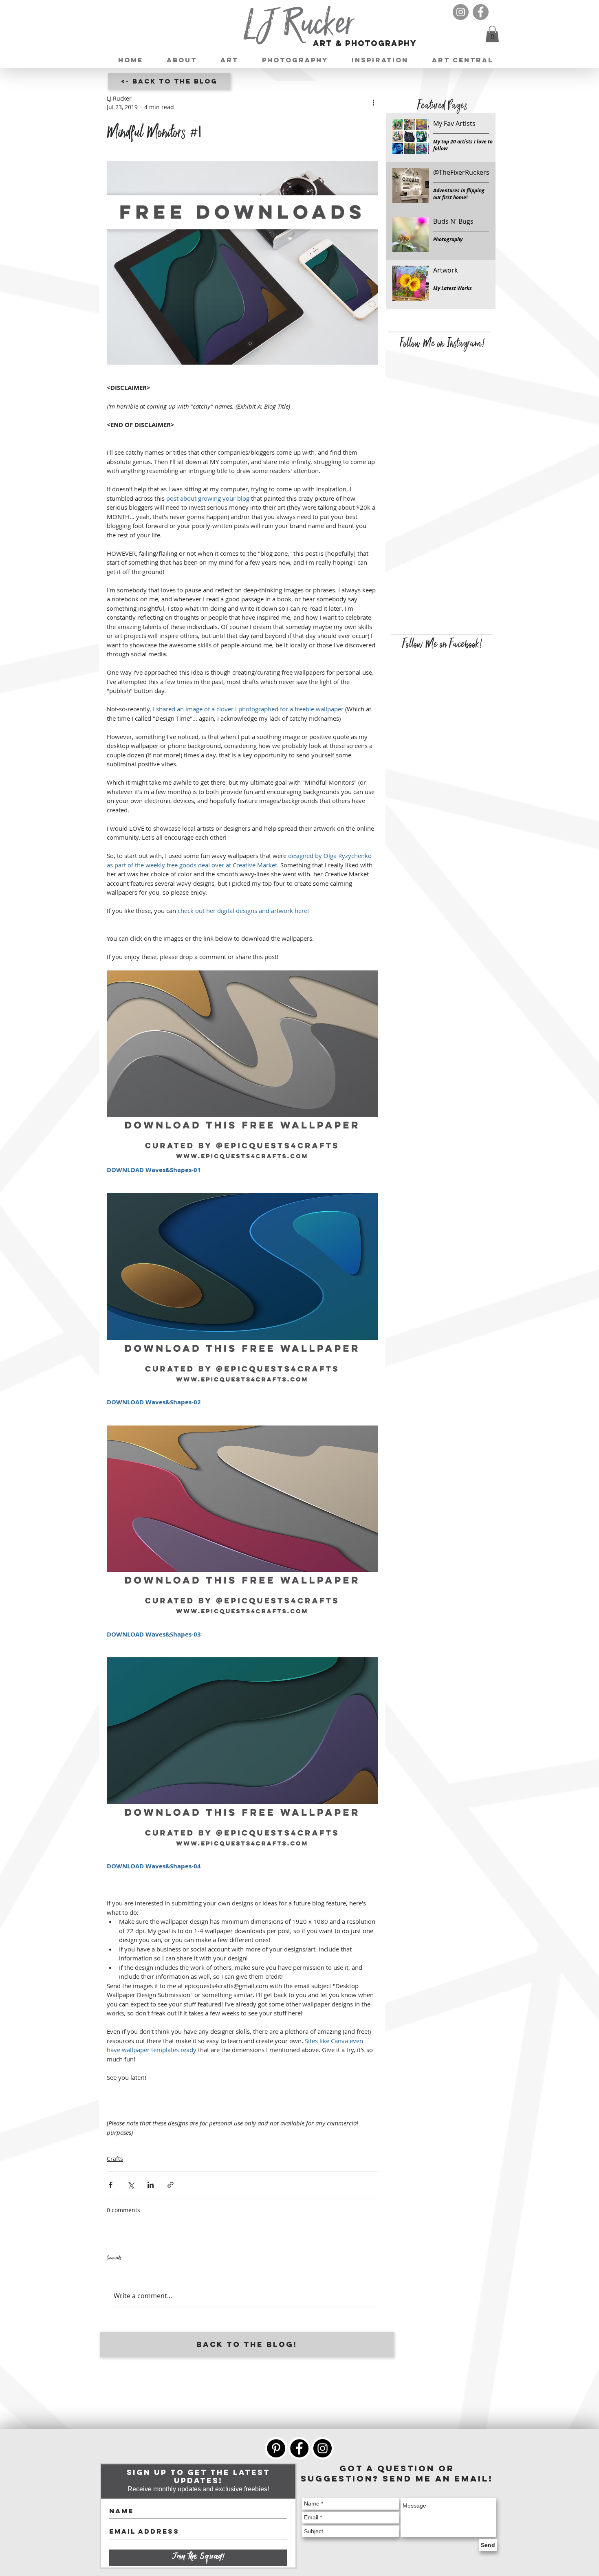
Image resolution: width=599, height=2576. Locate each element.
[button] (492, 34)
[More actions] (373, 103)
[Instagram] (461, 12)
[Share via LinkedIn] (151, 2185)
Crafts (115, 2159)
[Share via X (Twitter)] (131, 2185)
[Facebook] (481, 12)
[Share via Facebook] (111, 2185)
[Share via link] (171, 2185)
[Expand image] (242, 263)
